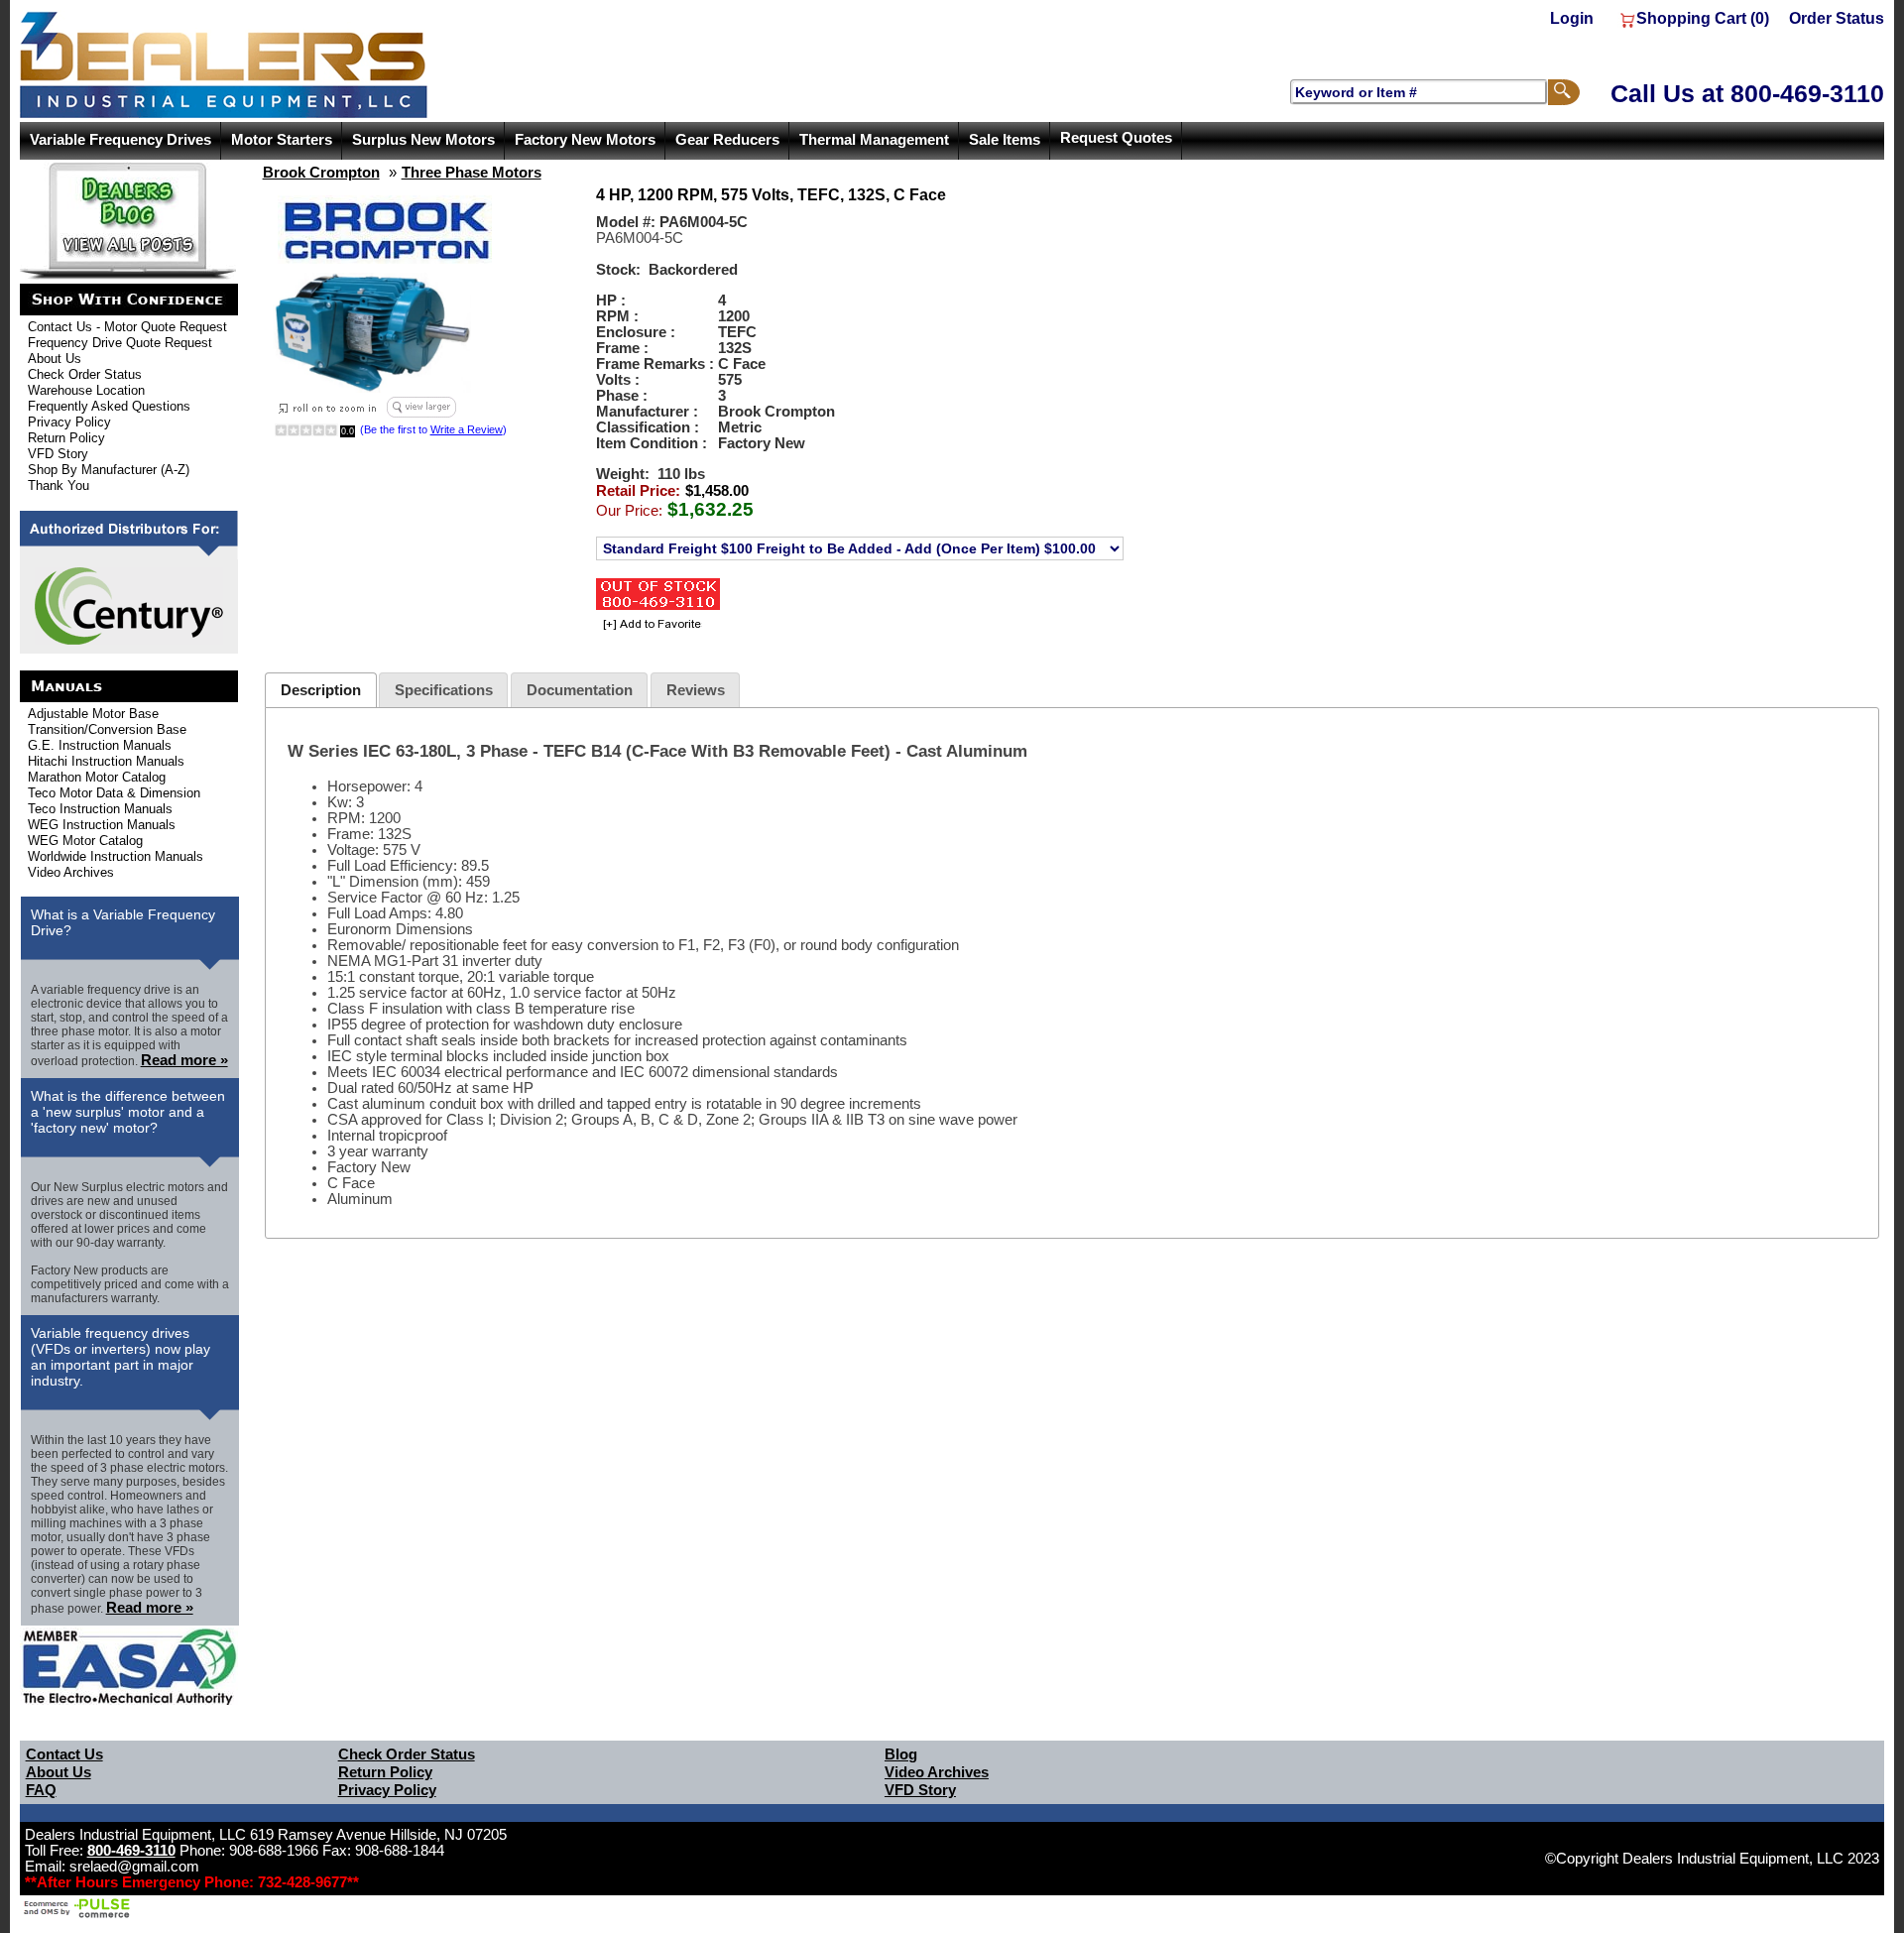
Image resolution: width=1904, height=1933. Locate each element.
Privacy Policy (69, 422)
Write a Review (467, 429)
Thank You (59, 485)
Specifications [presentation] (444, 690)
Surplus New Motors (423, 140)
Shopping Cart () (1703, 18)
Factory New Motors (585, 140)
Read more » (184, 1060)
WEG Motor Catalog (85, 841)
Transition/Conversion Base (107, 729)
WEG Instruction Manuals (102, 825)
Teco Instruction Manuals (100, 809)
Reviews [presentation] (696, 690)
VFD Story (58, 454)
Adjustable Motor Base (93, 714)
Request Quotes (1116, 138)
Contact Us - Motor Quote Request (127, 327)
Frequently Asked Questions (109, 406)
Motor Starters (282, 140)
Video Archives (71, 872)
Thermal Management (874, 140)
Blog (901, 1754)
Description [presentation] (321, 690)
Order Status (1837, 18)
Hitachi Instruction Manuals (106, 761)
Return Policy (66, 438)
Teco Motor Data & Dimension (114, 793)
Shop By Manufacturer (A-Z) (109, 470)
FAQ (41, 1790)
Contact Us (64, 1754)
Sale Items (1005, 140)
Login (1572, 18)
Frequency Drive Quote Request (120, 343)
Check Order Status (85, 374)
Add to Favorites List (649, 625)
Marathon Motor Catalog (97, 777)
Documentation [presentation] (580, 690)
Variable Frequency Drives (120, 140)
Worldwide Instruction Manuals (116, 856)
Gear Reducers (727, 140)
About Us (55, 359)
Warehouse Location (86, 390)
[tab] (320, 690)
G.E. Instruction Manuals (100, 745)
